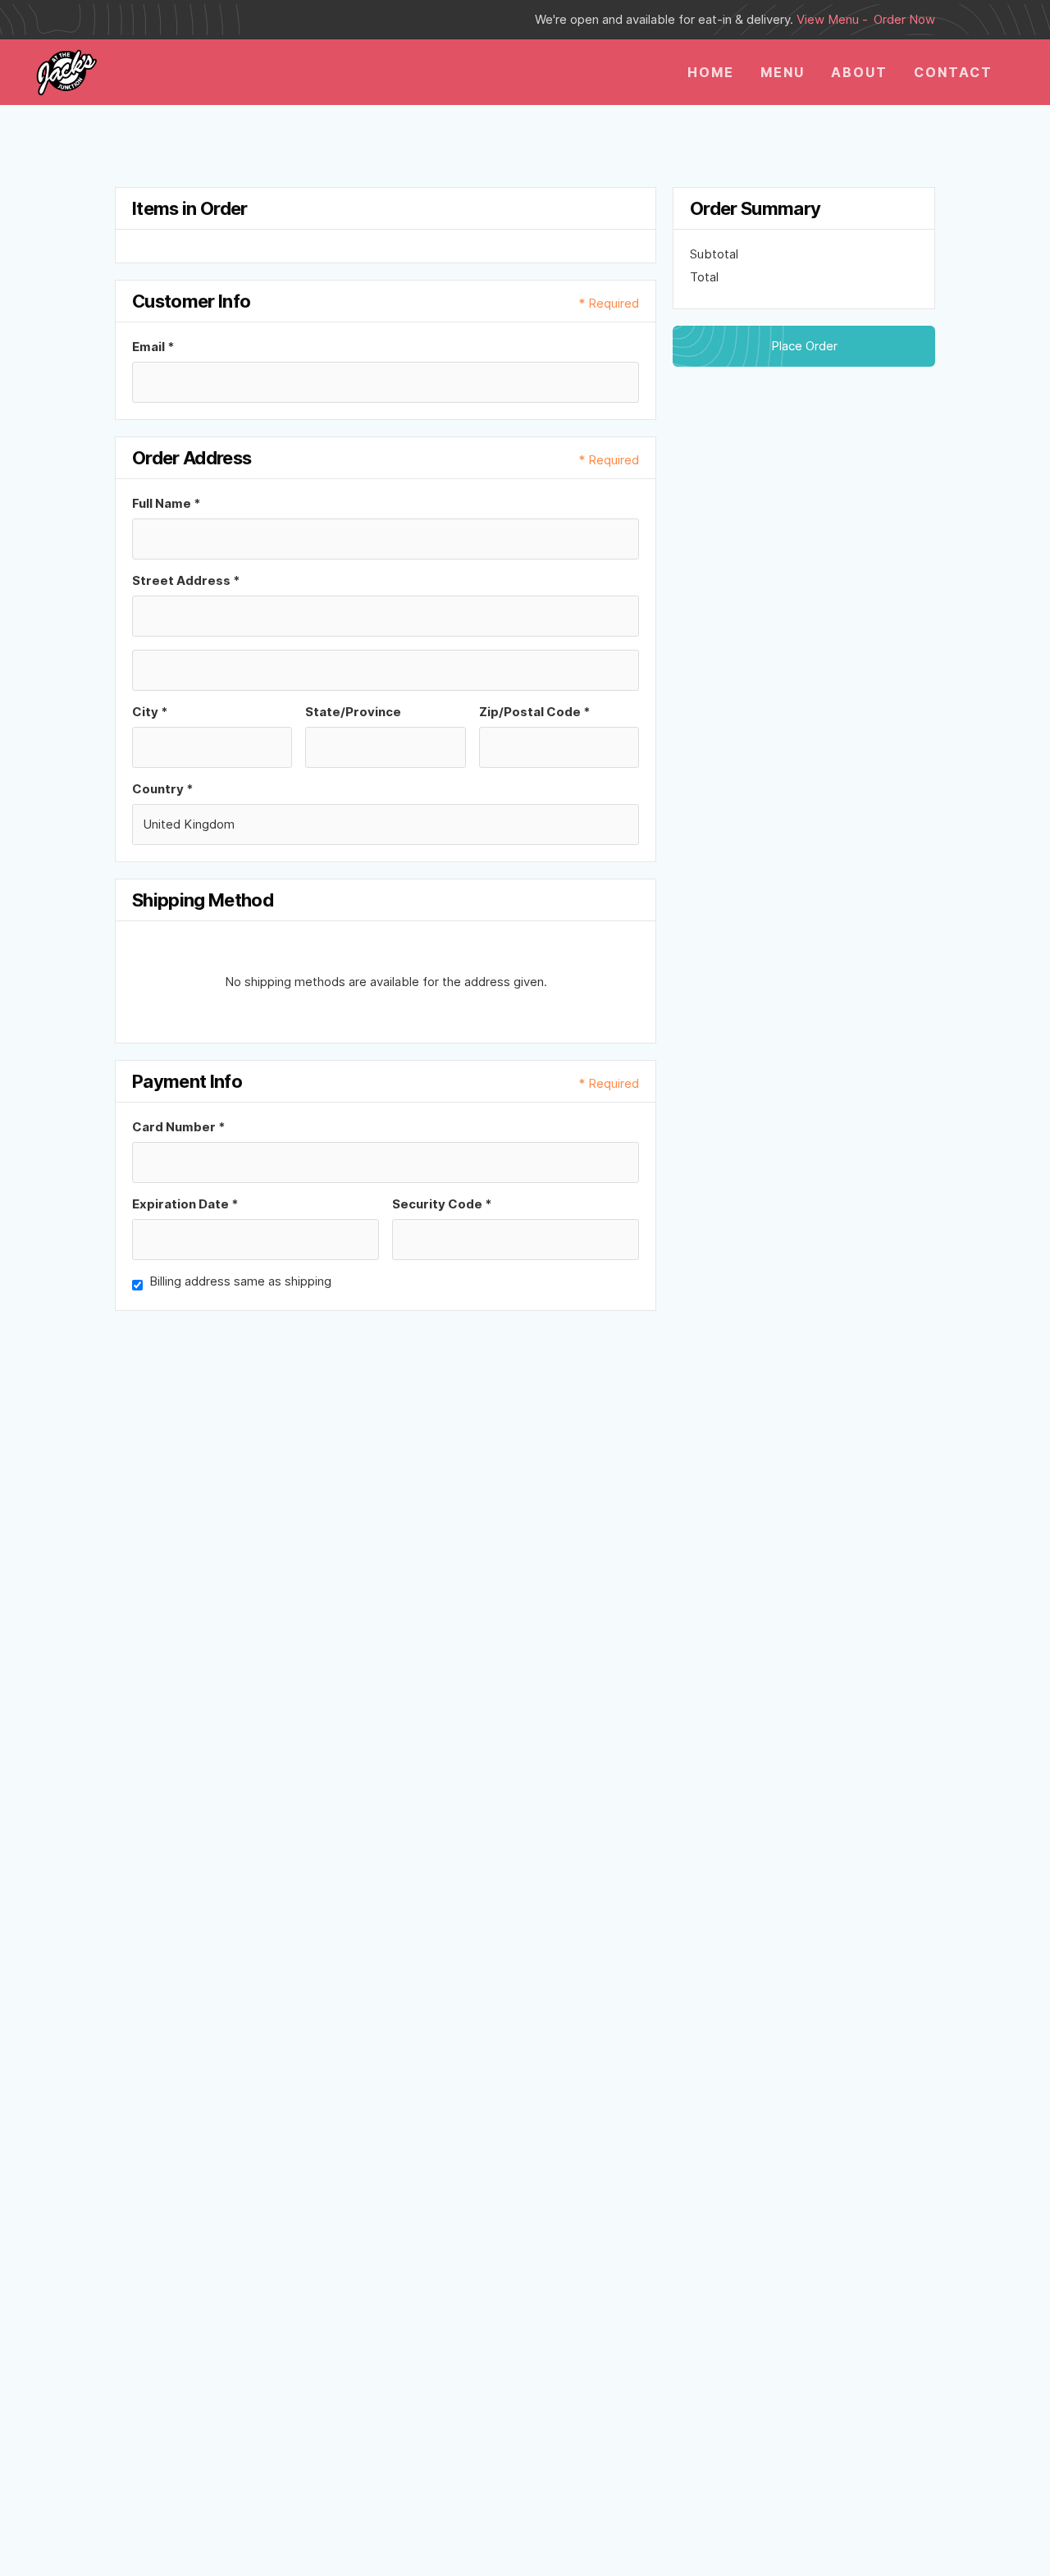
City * (150, 712)
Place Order (804, 346)
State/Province (353, 712)
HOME (711, 72)
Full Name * (167, 503)
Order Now (904, 19)
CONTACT (953, 72)
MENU (783, 72)
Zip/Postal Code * (535, 712)
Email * (153, 347)
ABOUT (859, 72)
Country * (163, 789)
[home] (66, 72)
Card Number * (179, 1127)
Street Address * (186, 580)
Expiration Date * (185, 1204)
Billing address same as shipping (240, 1281)
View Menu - (832, 19)
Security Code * (442, 1204)
